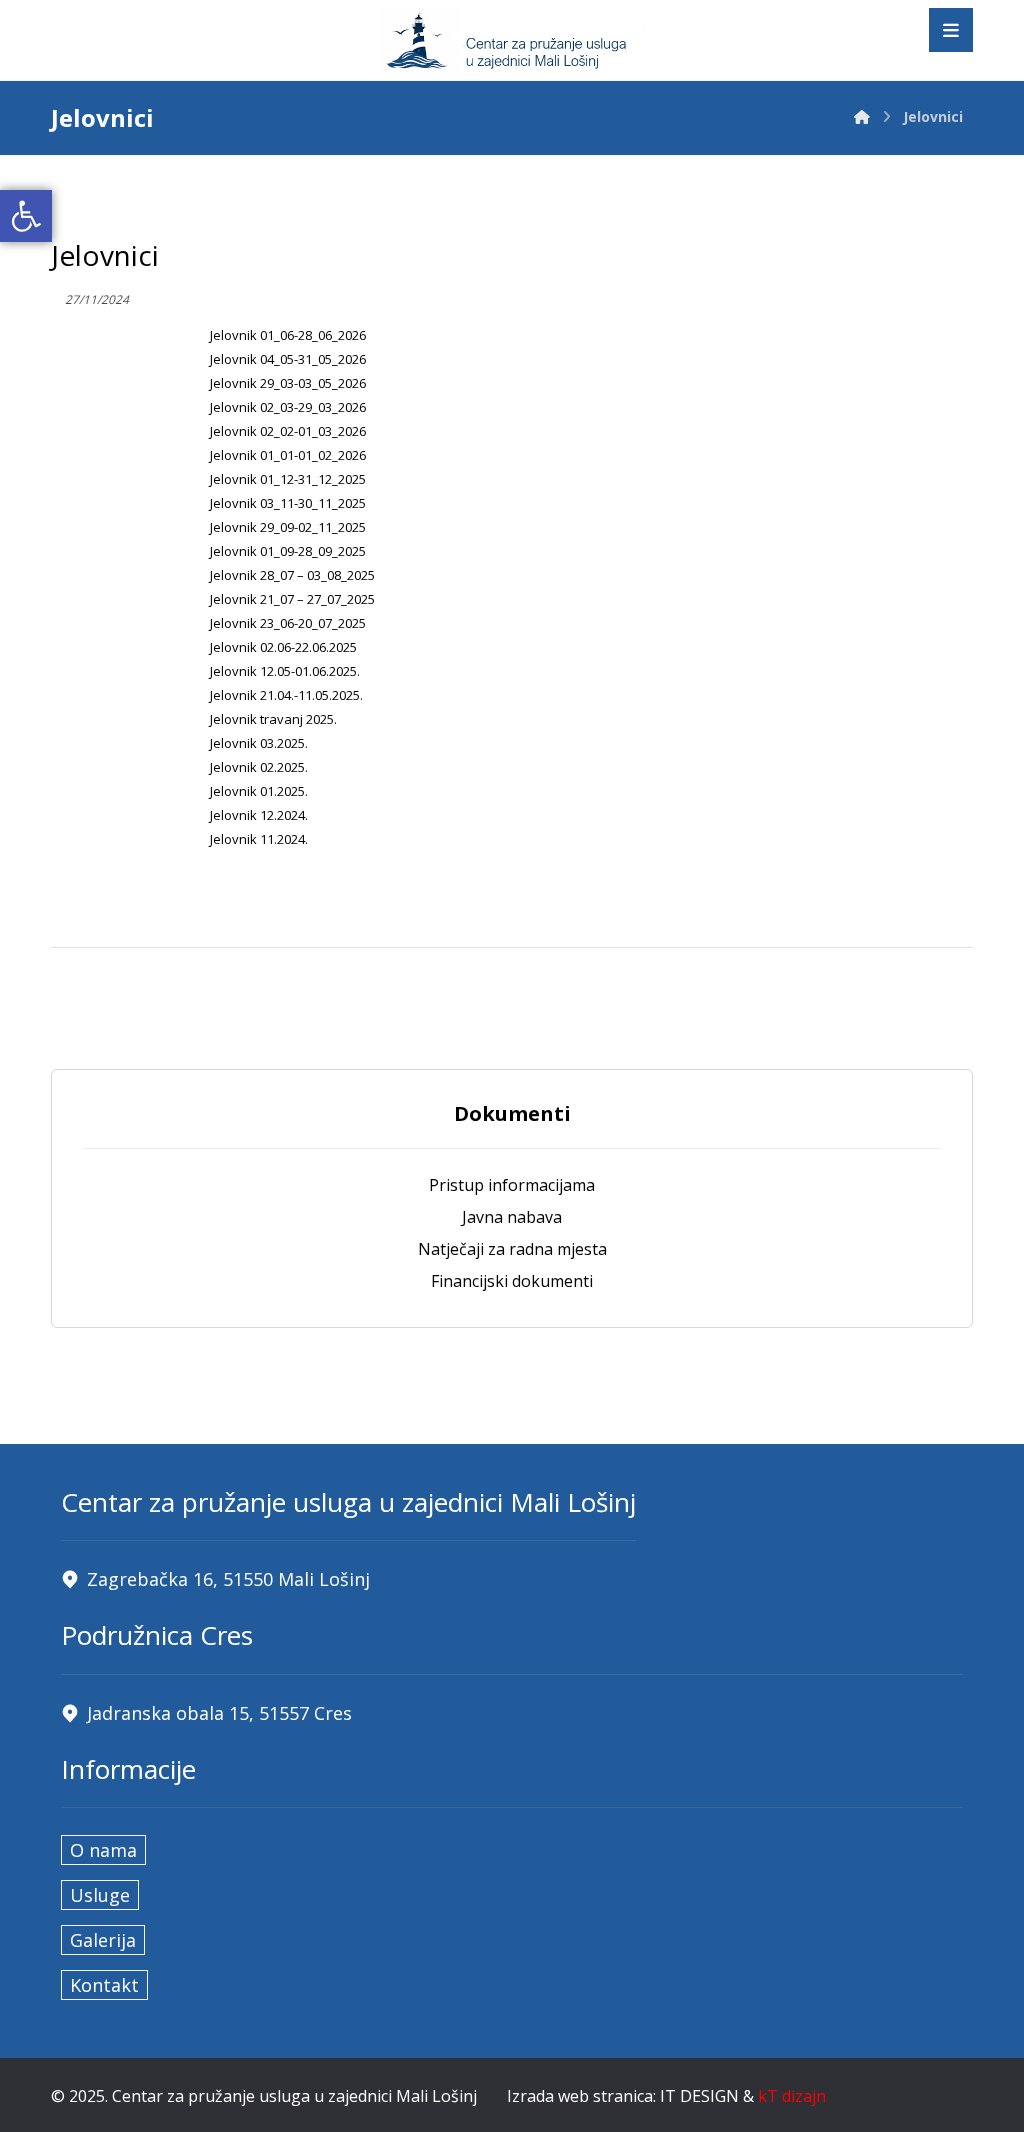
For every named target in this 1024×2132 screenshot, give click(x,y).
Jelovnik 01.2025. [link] (259, 791)
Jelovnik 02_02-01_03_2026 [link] (288, 431)
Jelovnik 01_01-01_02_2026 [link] (288, 455)
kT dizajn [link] (792, 2096)
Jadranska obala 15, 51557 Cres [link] (219, 1713)
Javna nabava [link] (512, 1217)
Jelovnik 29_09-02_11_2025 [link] (288, 527)
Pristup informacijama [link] (512, 1185)
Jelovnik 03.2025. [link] (259, 743)
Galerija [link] (103, 1940)
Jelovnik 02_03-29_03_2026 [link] (288, 407)
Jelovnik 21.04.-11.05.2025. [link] (286, 695)
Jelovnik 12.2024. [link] (259, 815)
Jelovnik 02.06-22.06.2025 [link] (283, 647)
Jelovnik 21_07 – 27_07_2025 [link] (292, 599)
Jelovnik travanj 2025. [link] (273, 719)
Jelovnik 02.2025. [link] (259, 767)
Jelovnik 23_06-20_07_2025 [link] (288, 623)
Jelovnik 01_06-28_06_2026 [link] (288, 335)
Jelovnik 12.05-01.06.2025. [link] (285, 671)
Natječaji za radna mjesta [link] (512, 1249)
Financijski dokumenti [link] (512, 1281)
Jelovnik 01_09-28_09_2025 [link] (288, 551)
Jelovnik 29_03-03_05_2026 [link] (288, 383)
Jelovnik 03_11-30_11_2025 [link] (288, 503)
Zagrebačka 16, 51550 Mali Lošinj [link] (228, 1579)
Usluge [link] (100, 1895)
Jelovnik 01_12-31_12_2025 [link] (288, 479)
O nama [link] (103, 1850)
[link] (26, 216)
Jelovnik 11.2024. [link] (259, 839)
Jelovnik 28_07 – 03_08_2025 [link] (292, 575)
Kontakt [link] (104, 1985)
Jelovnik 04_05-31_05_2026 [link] (288, 359)
